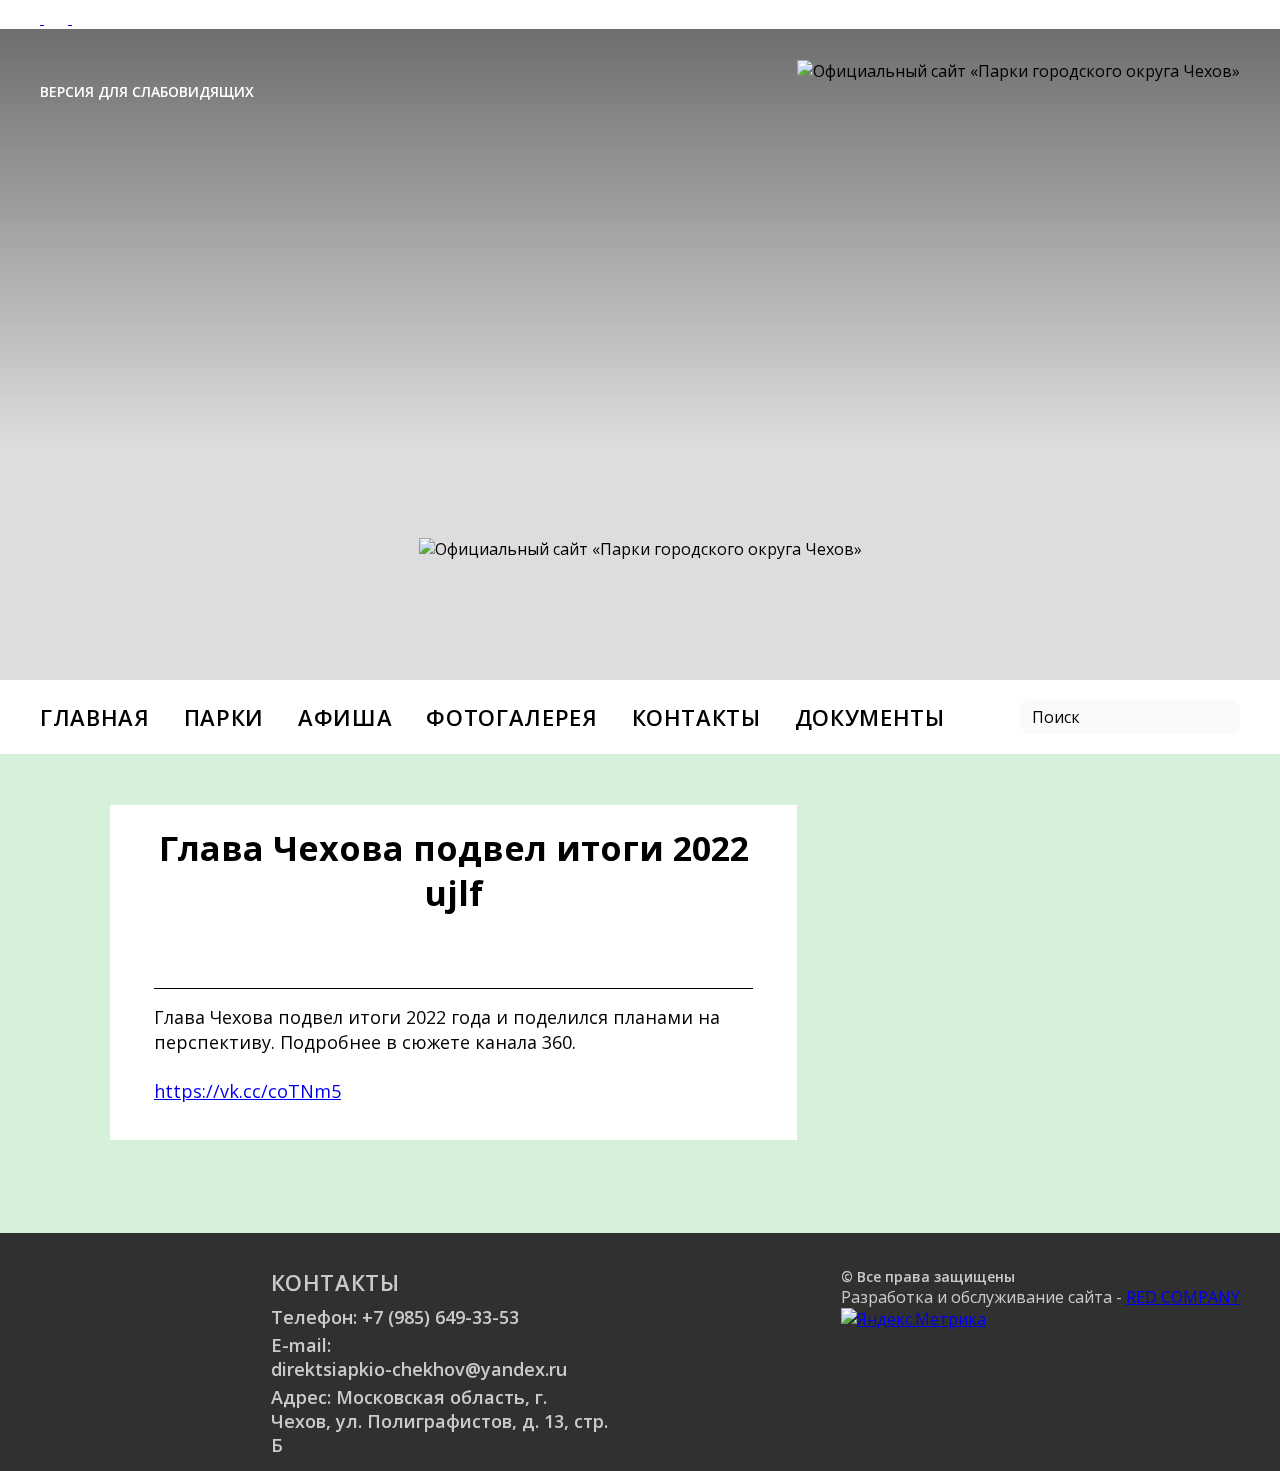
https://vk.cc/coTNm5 (247, 1091)
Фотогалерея (511, 717)
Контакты (696, 717)
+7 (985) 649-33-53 (440, 1317)
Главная (95, 717)
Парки (224, 717)
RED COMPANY (1183, 1297)
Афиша (345, 717)
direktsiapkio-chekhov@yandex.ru (419, 1369)
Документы (870, 717)
